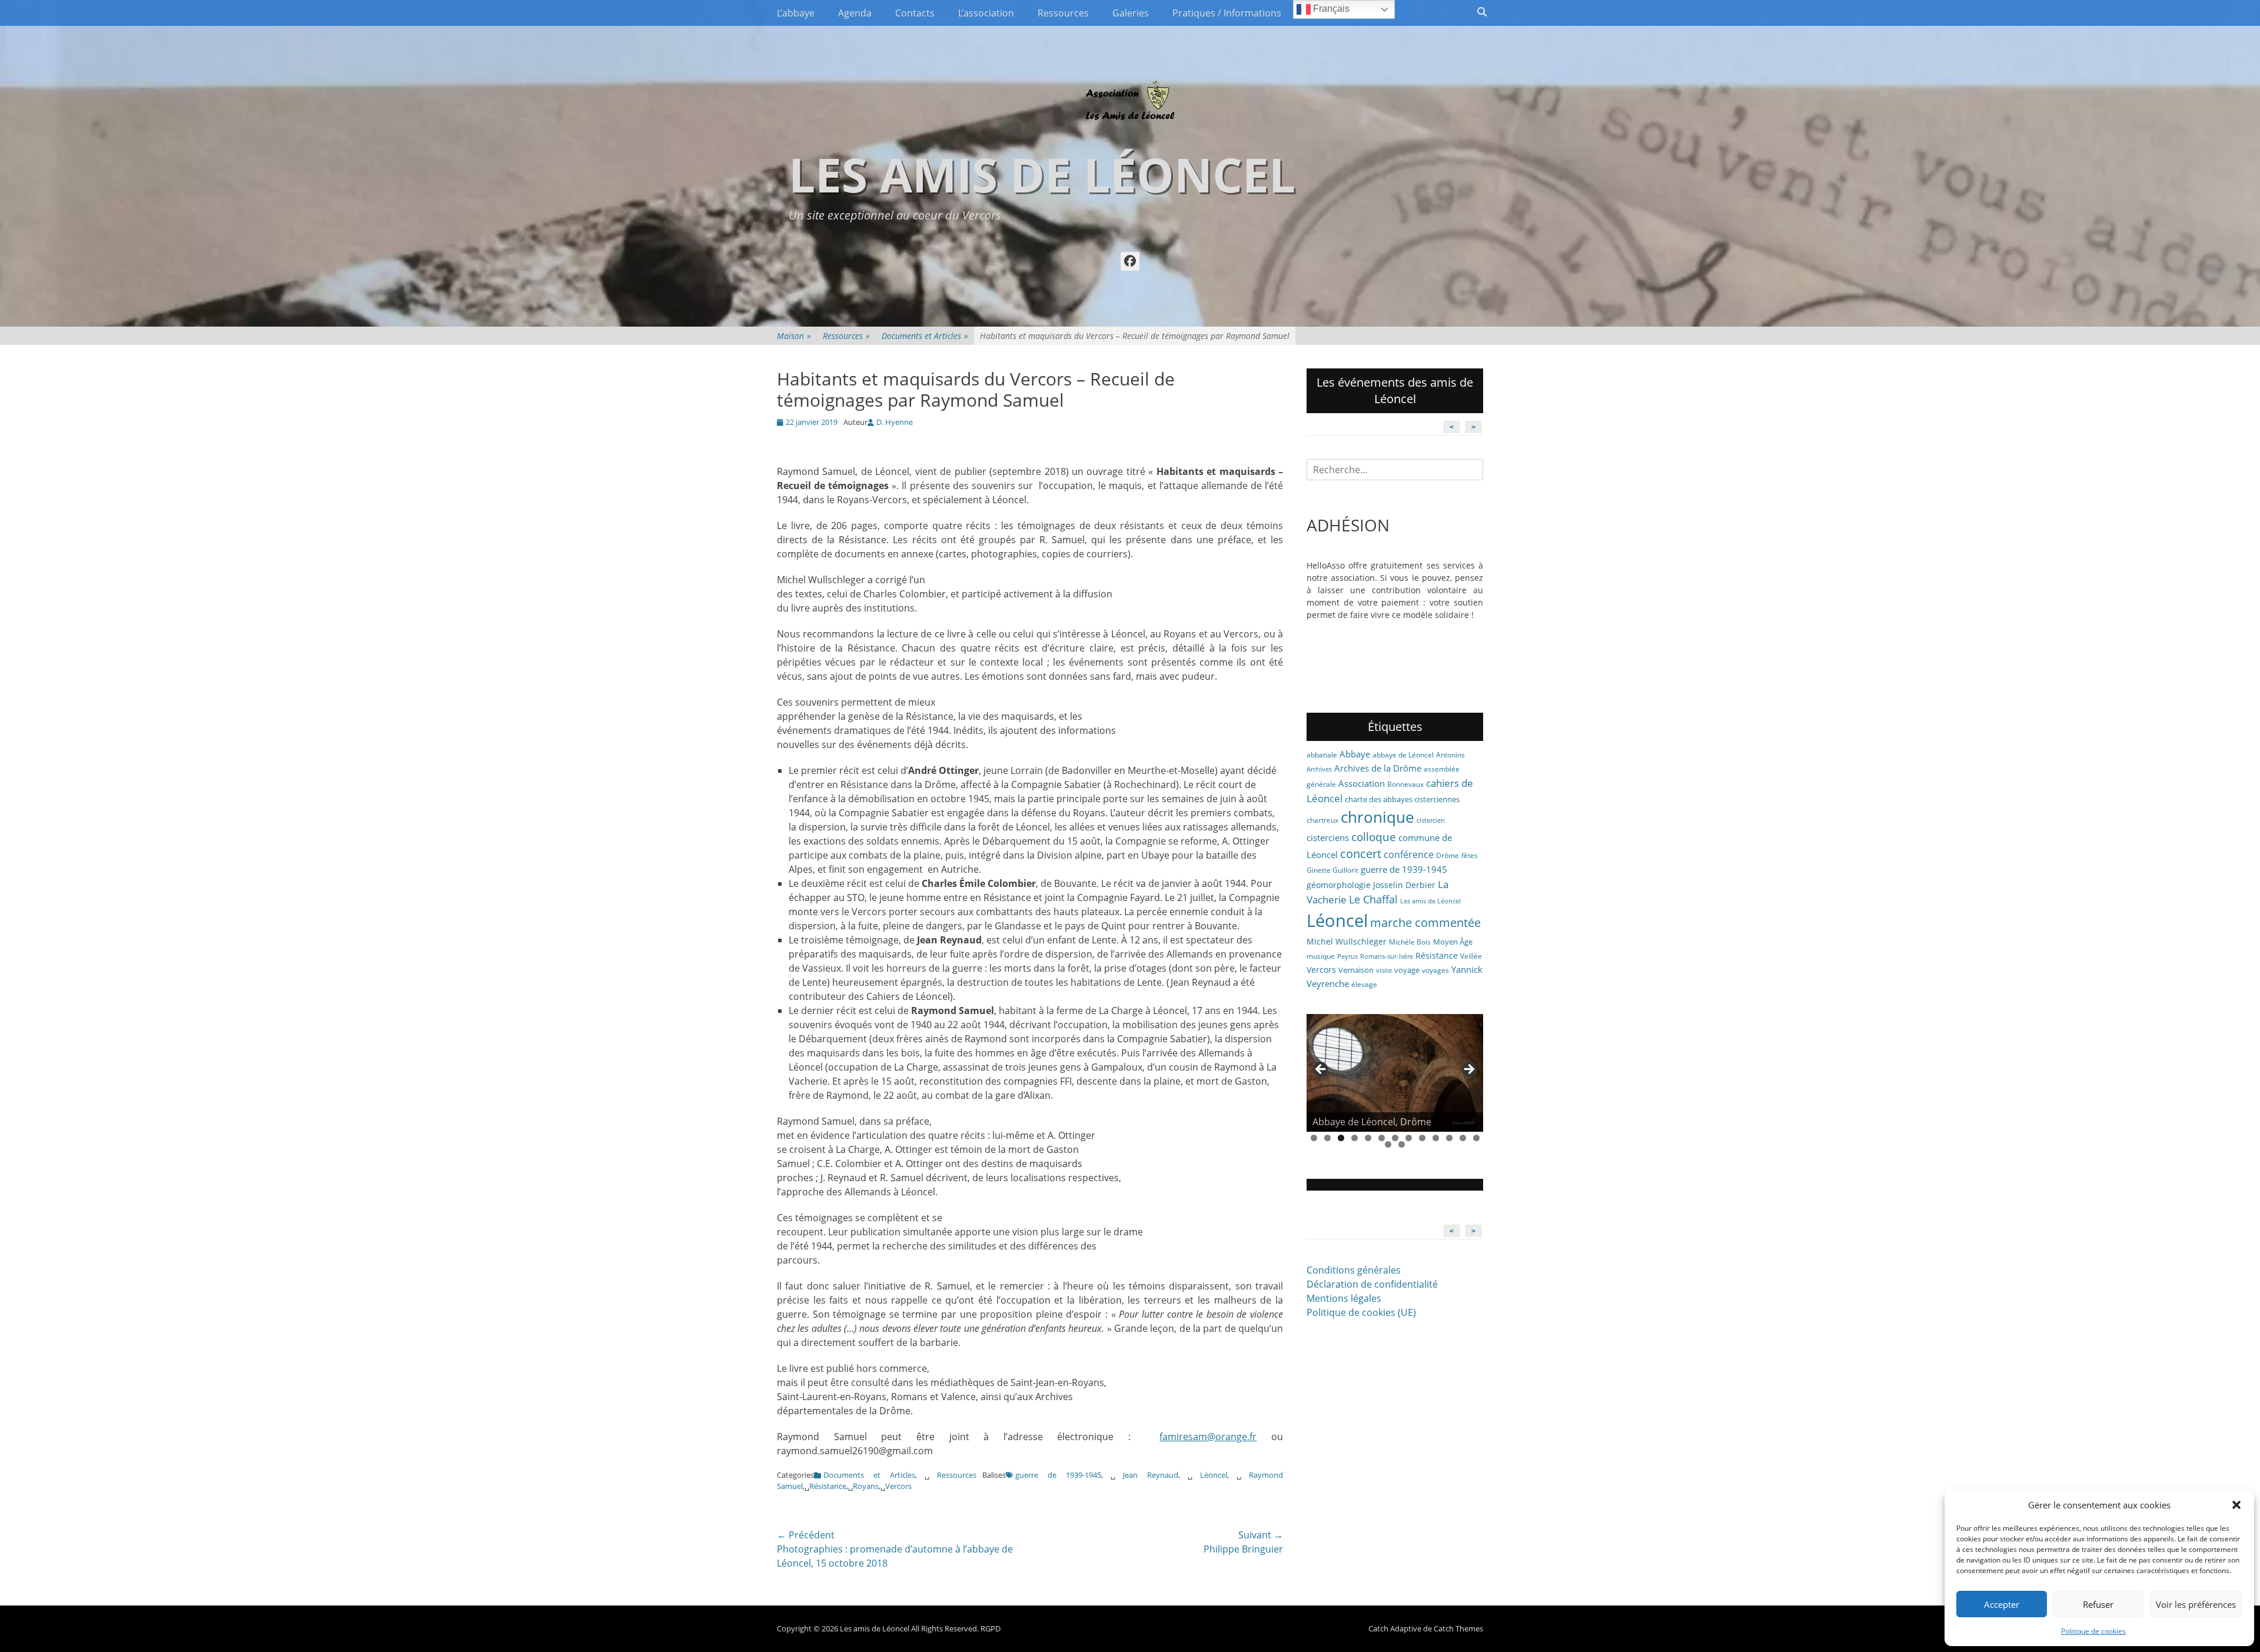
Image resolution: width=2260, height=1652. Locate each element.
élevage (1364, 984)
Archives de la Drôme (1378, 768)
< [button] (1321, 1070)
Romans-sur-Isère (1387, 956)
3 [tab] (1341, 1138)
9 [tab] (1422, 1138)
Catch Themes (1458, 1628)
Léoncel (1214, 1475)
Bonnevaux (1405, 784)
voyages (1435, 970)
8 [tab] (1409, 1138)
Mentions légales (1344, 1298)
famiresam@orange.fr (1208, 1437)
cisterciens (1328, 837)
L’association (986, 13)
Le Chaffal (1373, 899)
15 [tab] (1402, 1144)
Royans (866, 1486)
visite (1384, 970)
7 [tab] (1395, 1138)
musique (1321, 956)
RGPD (991, 1628)
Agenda (855, 13)
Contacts (915, 13)
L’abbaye (796, 13)
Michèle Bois (1410, 942)
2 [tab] (1327, 1138)
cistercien (1431, 820)
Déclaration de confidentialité (1372, 1284)
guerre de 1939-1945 (1058, 1475)
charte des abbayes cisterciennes (1402, 799)
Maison (794, 336)
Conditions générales (1354, 1270)
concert (1361, 854)
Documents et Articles (925, 336)
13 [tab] (1476, 1138)
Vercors (898, 1486)
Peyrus (1347, 956)
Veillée (1471, 956)
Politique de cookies (2093, 1631)
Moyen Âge (1453, 942)
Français (1330, 9)
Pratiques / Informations (1227, 13)
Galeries (1131, 13)
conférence (1409, 855)
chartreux (1322, 820)
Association (1362, 783)
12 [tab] (1463, 1138)
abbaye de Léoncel (1403, 755)
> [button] (1468, 1070)
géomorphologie (1339, 885)
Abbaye (1355, 754)
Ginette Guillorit (1332, 870)
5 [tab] (1368, 1138)
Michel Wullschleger (1347, 941)
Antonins (1450, 755)
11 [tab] (1449, 1138)
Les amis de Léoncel (1042, 174)
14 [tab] (1388, 1144)
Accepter (2002, 1604)
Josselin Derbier (1404, 885)
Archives (1319, 769)
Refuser (2098, 1604)
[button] (2236, 1505)
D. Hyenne (895, 422)
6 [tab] (1382, 1138)
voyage (1407, 970)
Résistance (828, 1486)
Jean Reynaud (1151, 1475)
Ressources (1063, 13)
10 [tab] (1436, 1138)
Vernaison (1356, 970)
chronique (1377, 817)
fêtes (1470, 855)
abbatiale (1322, 755)
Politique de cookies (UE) (1361, 1312)
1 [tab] (1314, 1138)
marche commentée (1425, 923)
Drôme (1448, 855)
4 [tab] (1355, 1138)
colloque (1374, 837)
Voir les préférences (2196, 1604)
